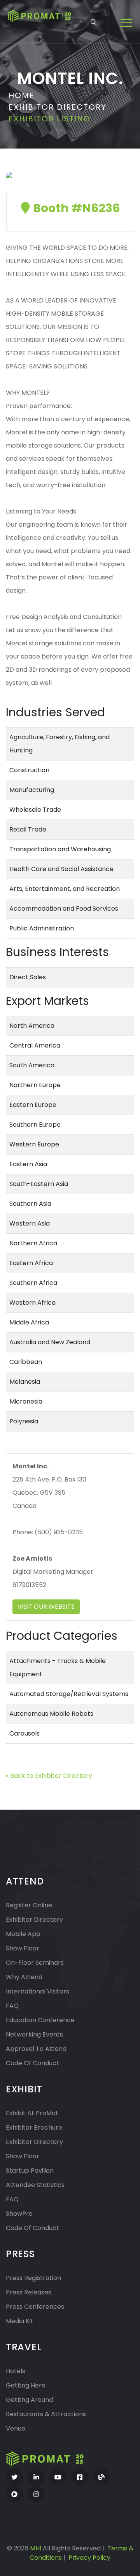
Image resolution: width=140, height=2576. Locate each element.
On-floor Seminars (35, 1963)
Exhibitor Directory (58, 107)
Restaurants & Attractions (46, 2414)
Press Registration (33, 2278)
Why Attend (24, 1977)
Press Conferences (35, 2307)
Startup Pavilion (30, 2171)
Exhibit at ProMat (32, 2113)
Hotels (16, 2371)
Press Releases (29, 2292)
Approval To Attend (36, 2049)
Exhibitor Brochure (34, 2127)
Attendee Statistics (35, 2185)
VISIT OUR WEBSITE (46, 1607)
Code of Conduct (32, 2063)
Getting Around (29, 2400)
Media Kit (20, 2321)
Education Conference (40, 2020)
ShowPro (19, 2214)
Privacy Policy (89, 2558)
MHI (36, 2548)
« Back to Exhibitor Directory (49, 1776)
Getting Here (26, 2385)
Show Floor (23, 1948)
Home (22, 95)
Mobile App (23, 1934)
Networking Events (34, 2034)
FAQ (12, 2006)
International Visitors (38, 1991)
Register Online (29, 1905)
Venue (16, 2428)
